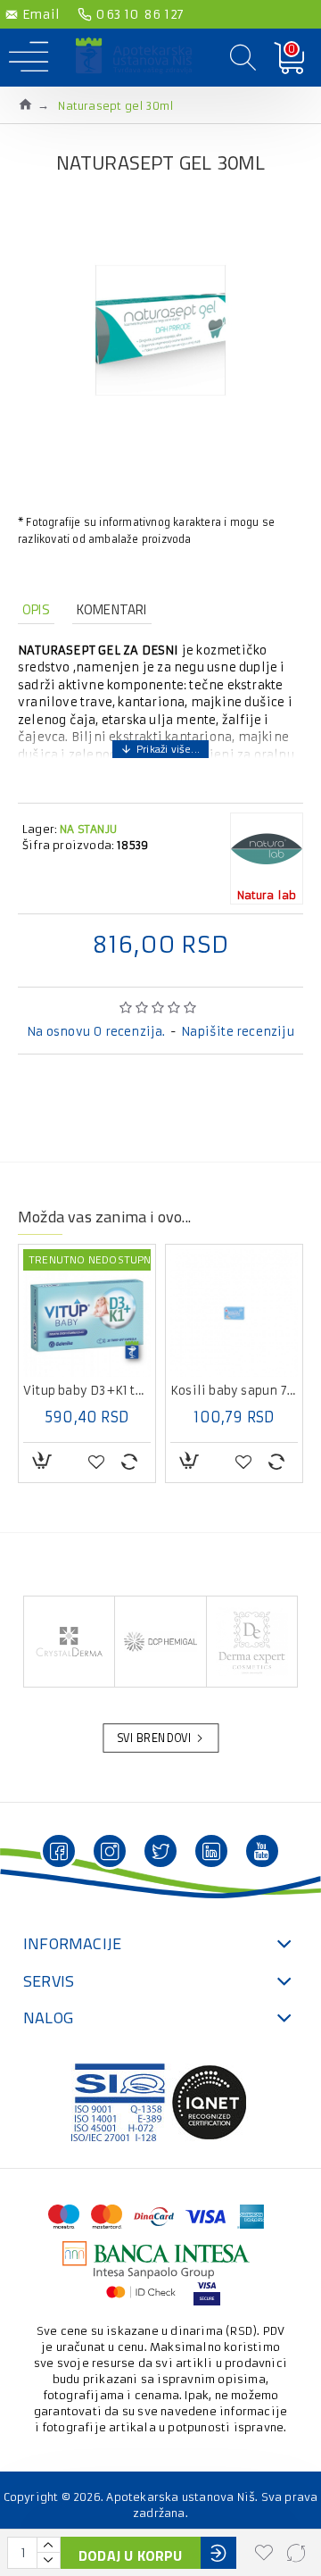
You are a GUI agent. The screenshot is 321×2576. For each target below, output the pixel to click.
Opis (36, 609)
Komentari (112, 609)
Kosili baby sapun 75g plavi (234, 1391)
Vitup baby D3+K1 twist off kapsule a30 (87, 1391)
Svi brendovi (154, 1738)
